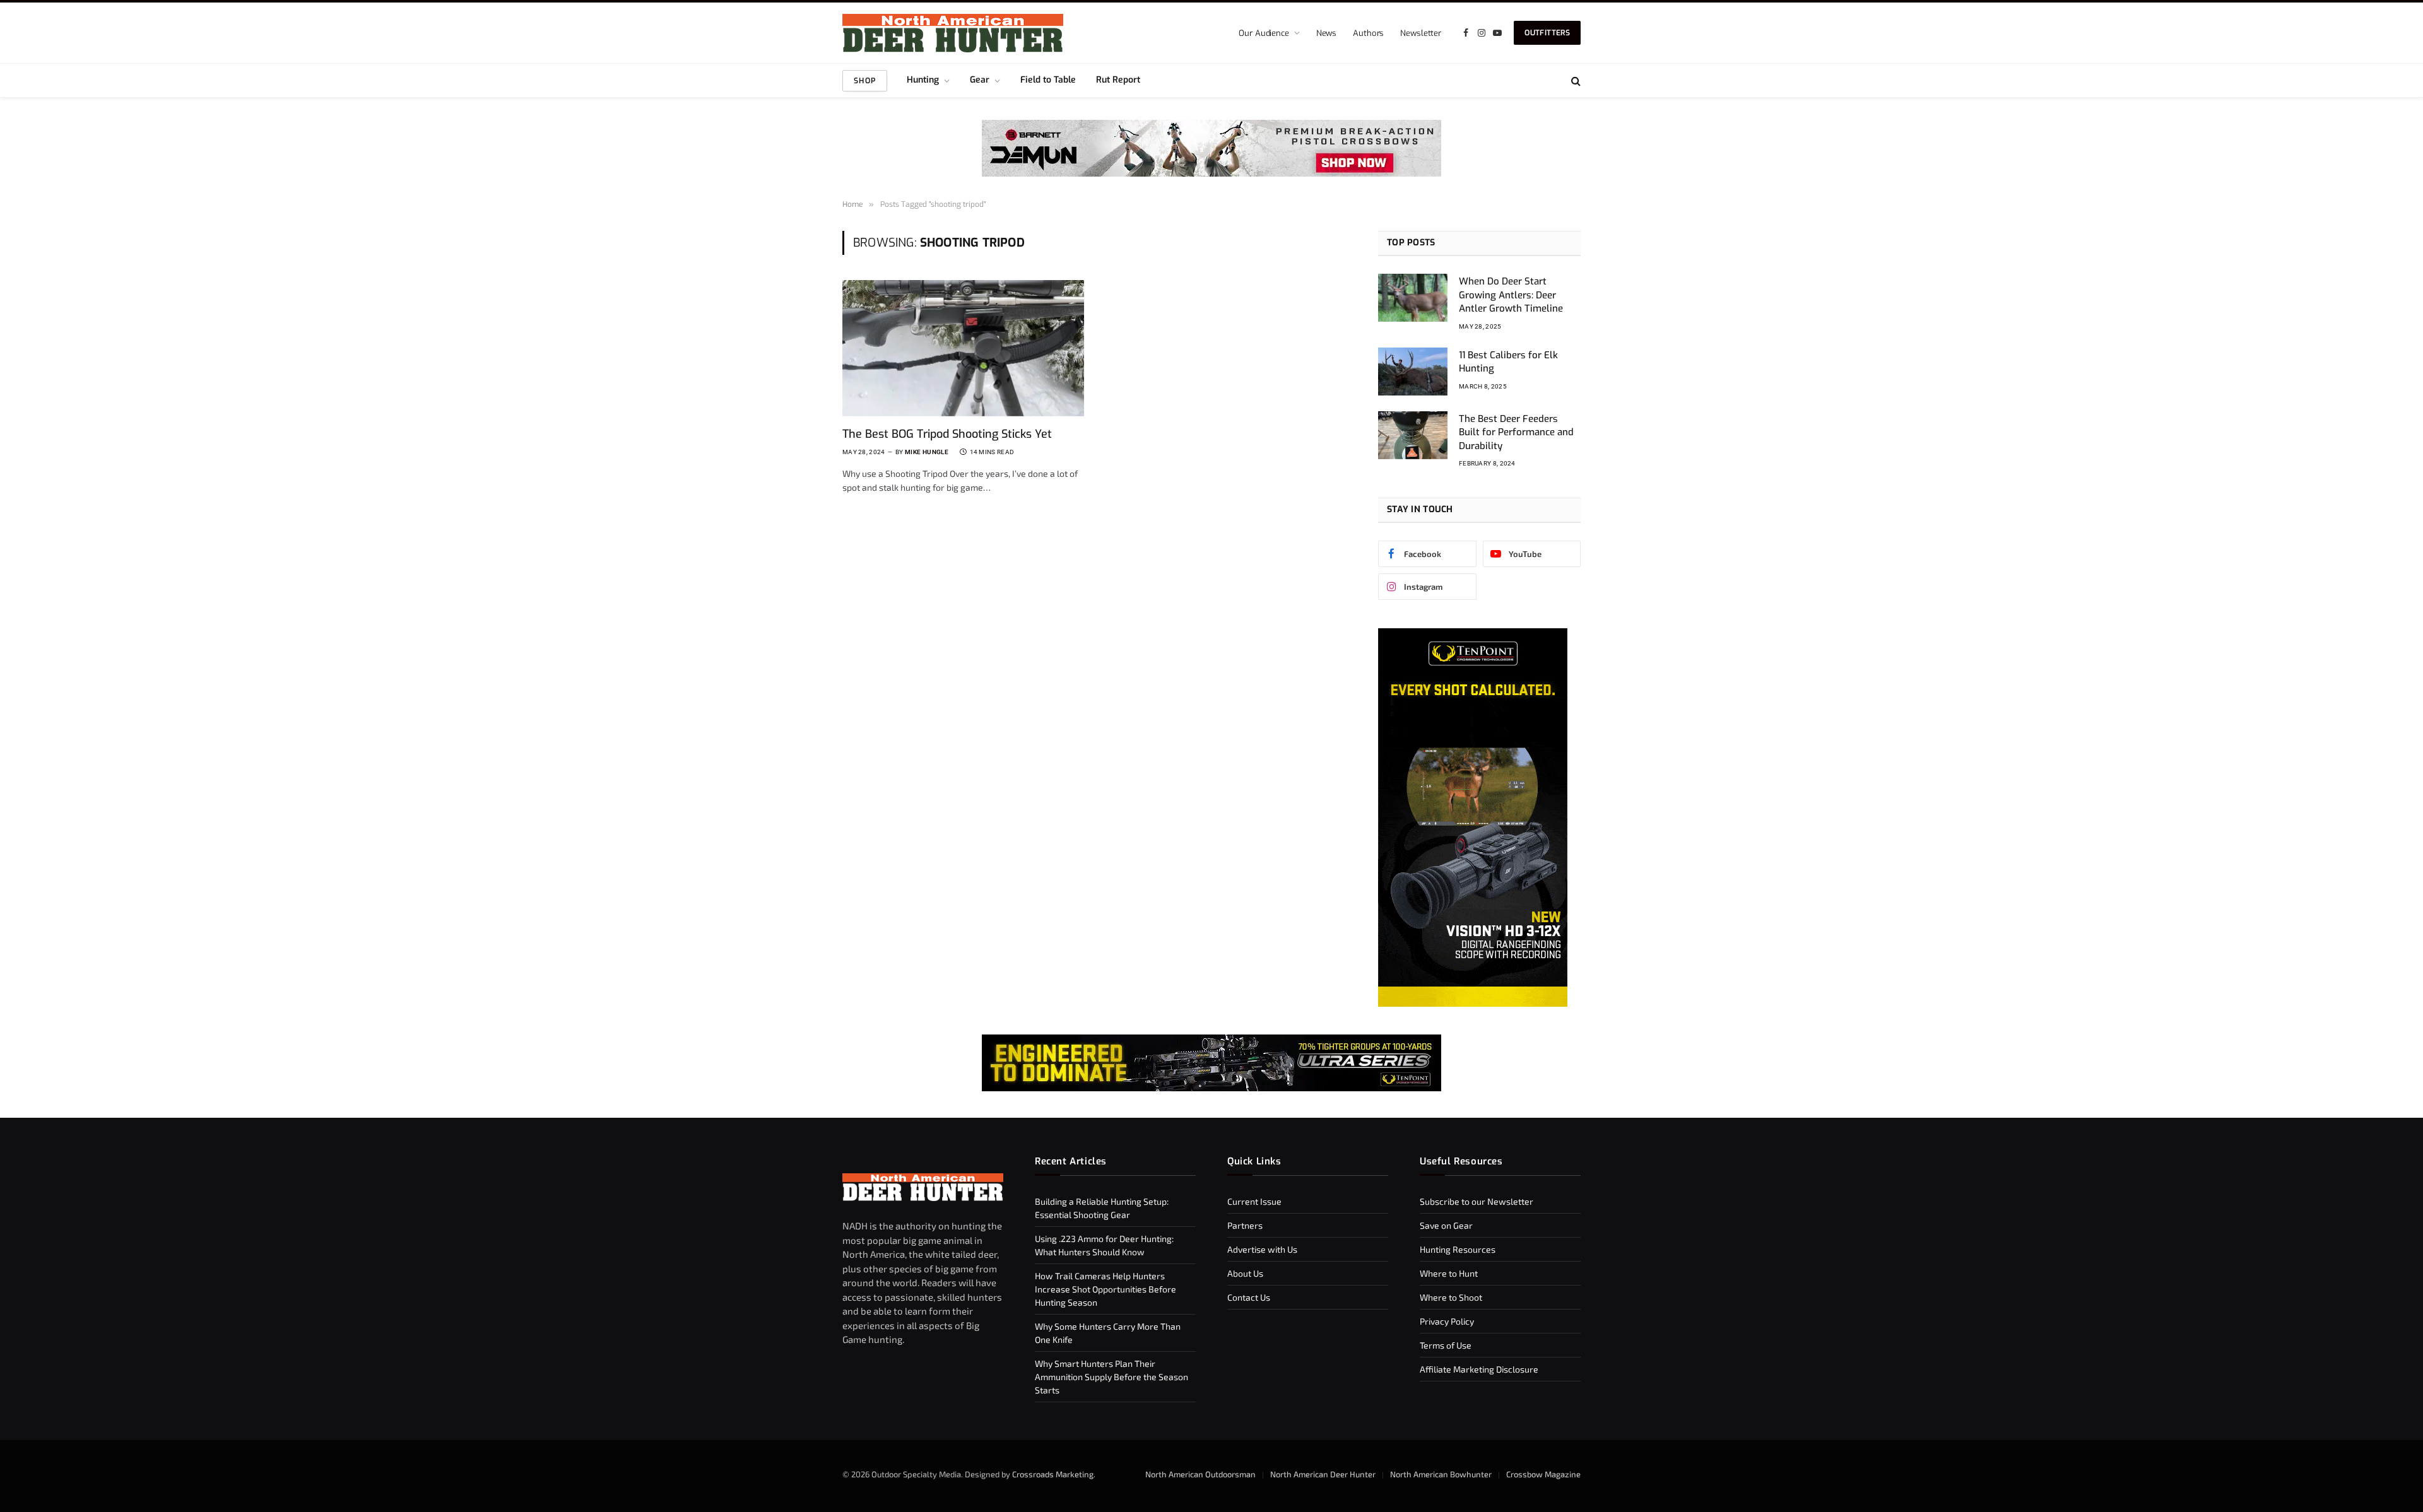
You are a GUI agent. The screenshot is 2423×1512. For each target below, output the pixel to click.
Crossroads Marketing (1053, 1474)
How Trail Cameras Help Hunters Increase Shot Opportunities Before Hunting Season (1105, 1289)
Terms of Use (1446, 1345)
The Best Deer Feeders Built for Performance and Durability (1516, 432)
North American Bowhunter (1441, 1474)
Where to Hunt (1449, 1273)
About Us (1245, 1273)
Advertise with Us (1262, 1249)
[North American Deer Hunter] (953, 33)
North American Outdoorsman (1200, 1474)
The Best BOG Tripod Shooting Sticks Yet (947, 434)
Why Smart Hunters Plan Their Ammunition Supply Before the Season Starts (1111, 1377)
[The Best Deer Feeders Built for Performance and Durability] (1413, 435)
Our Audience (1264, 33)
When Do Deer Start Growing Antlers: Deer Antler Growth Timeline (1511, 295)
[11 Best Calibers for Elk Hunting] (1413, 372)
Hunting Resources (1458, 1249)
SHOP (865, 81)
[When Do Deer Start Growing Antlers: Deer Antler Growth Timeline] (1413, 298)
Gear (980, 80)
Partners (1245, 1225)
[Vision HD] (1473, 1003)
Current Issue (1254, 1201)
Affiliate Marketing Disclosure (1479, 1369)
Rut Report (1118, 80)
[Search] (1575, 80)
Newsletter (1421, 33)
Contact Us (1249, 1297)
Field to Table (1048, 80)
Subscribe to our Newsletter (1477, 1201)
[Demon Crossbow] (1211, 173)
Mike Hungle (927, 452)
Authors (1368, 33)
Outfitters (1547, 33)
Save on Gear (1446, 1225)
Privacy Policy (1447, 1321)
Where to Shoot (1451, 1297)
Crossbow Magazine (1543, 1474)
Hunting (923, 80)
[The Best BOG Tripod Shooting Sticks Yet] (963, 348)
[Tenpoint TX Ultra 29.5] (1211, 1063)
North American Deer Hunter (1323, 1474)
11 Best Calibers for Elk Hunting (1508, 362)
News (1326, 33)
